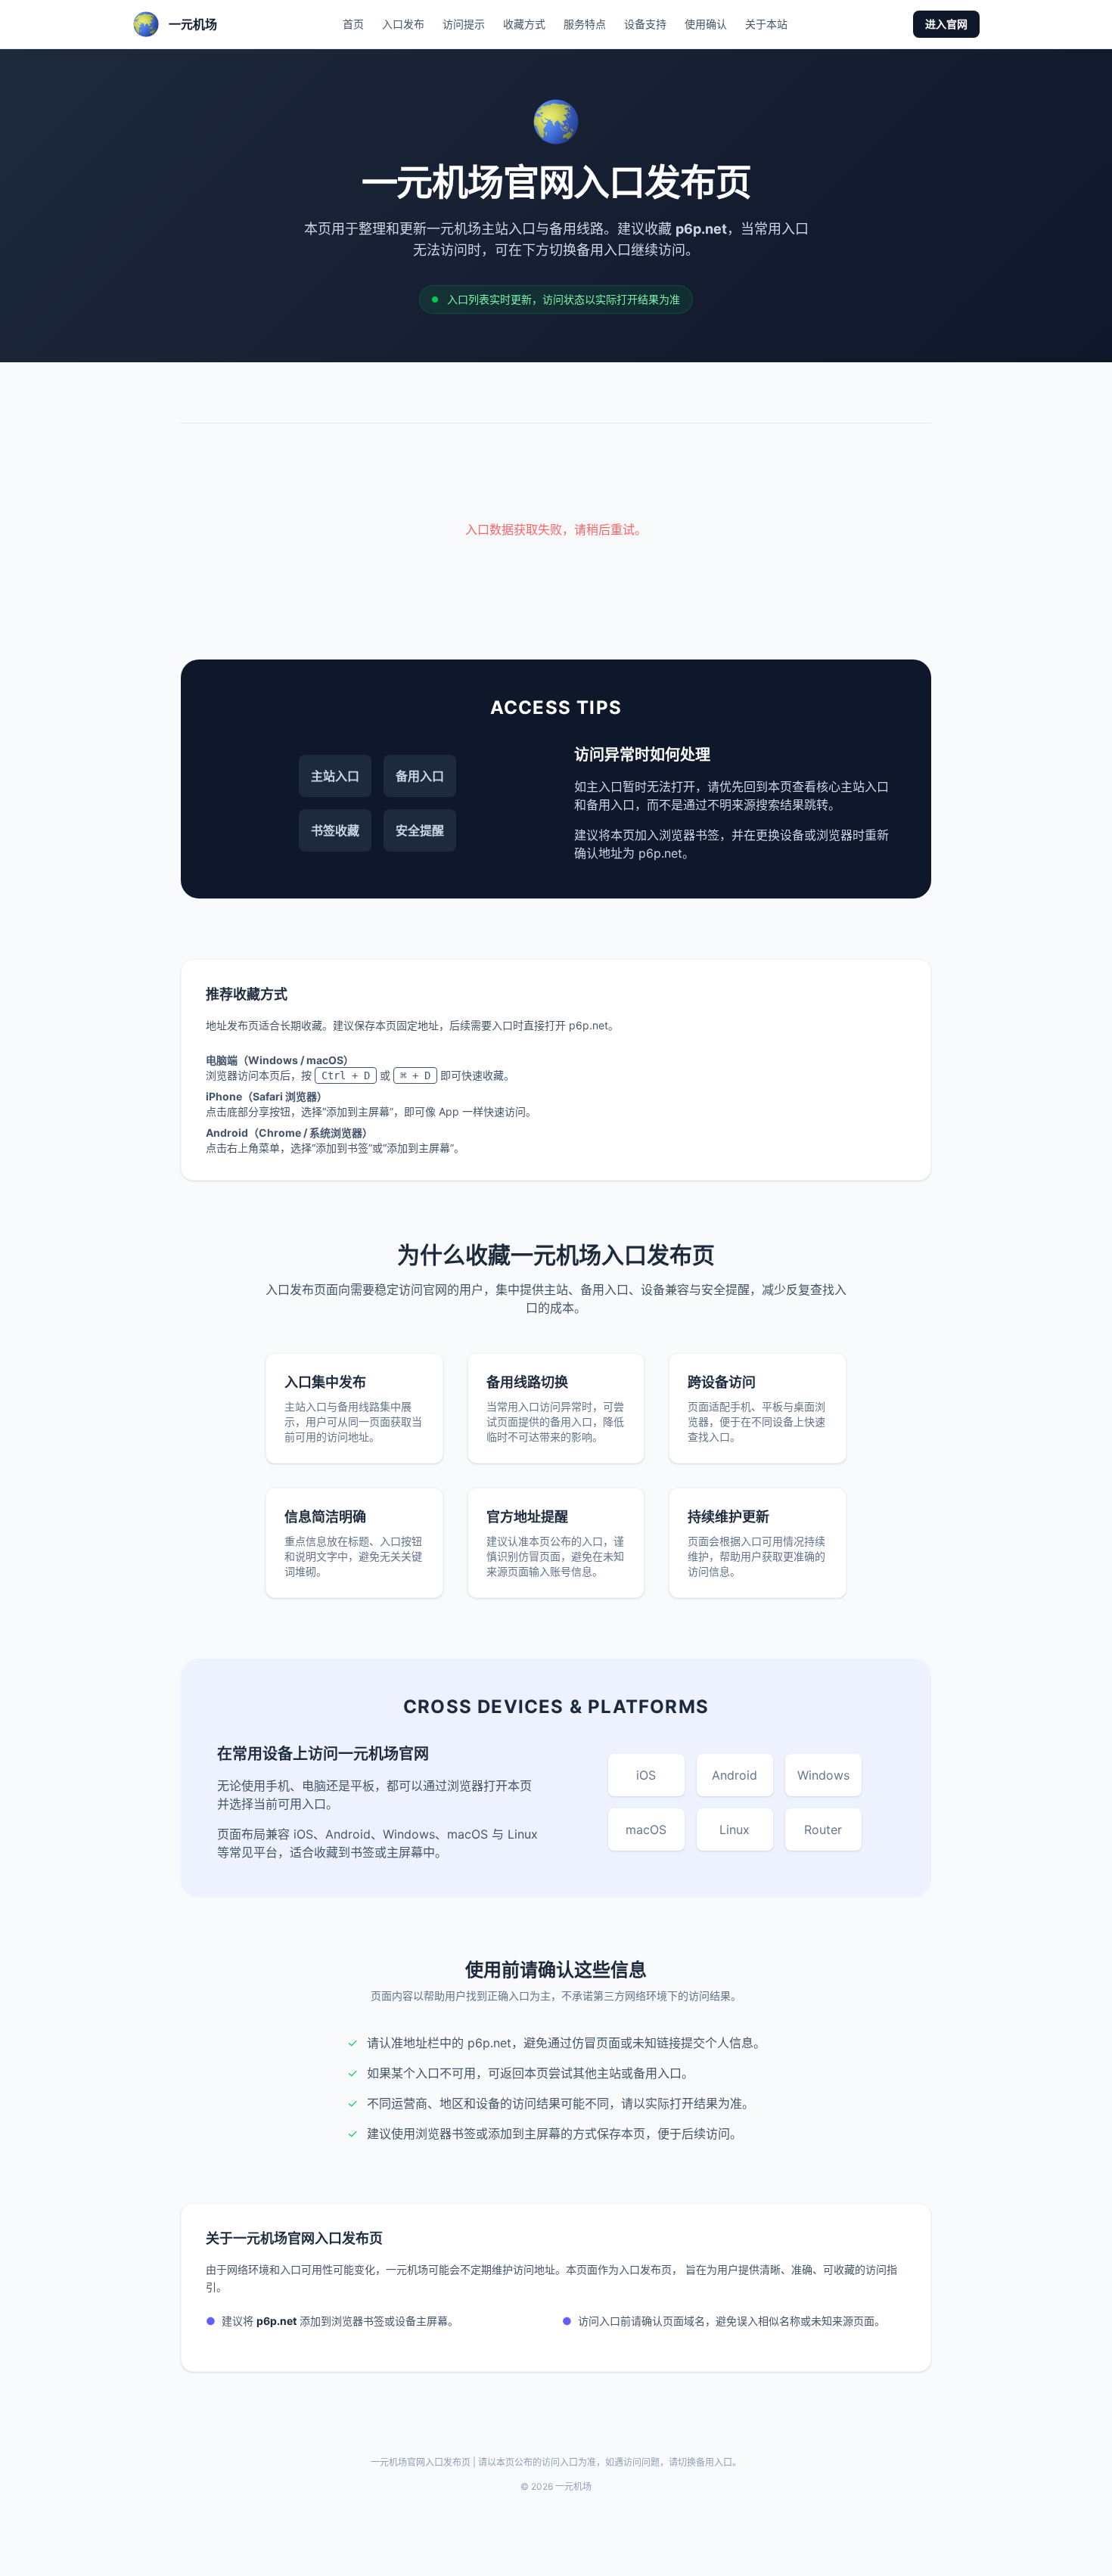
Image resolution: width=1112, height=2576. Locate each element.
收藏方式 (524, 24)
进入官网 (946, 24)
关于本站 (766, 24)
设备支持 (645, 24)
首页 (353, 24)
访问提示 (464, 24)
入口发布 (403, 24)
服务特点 (585, 24)
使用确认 (706, 24)
